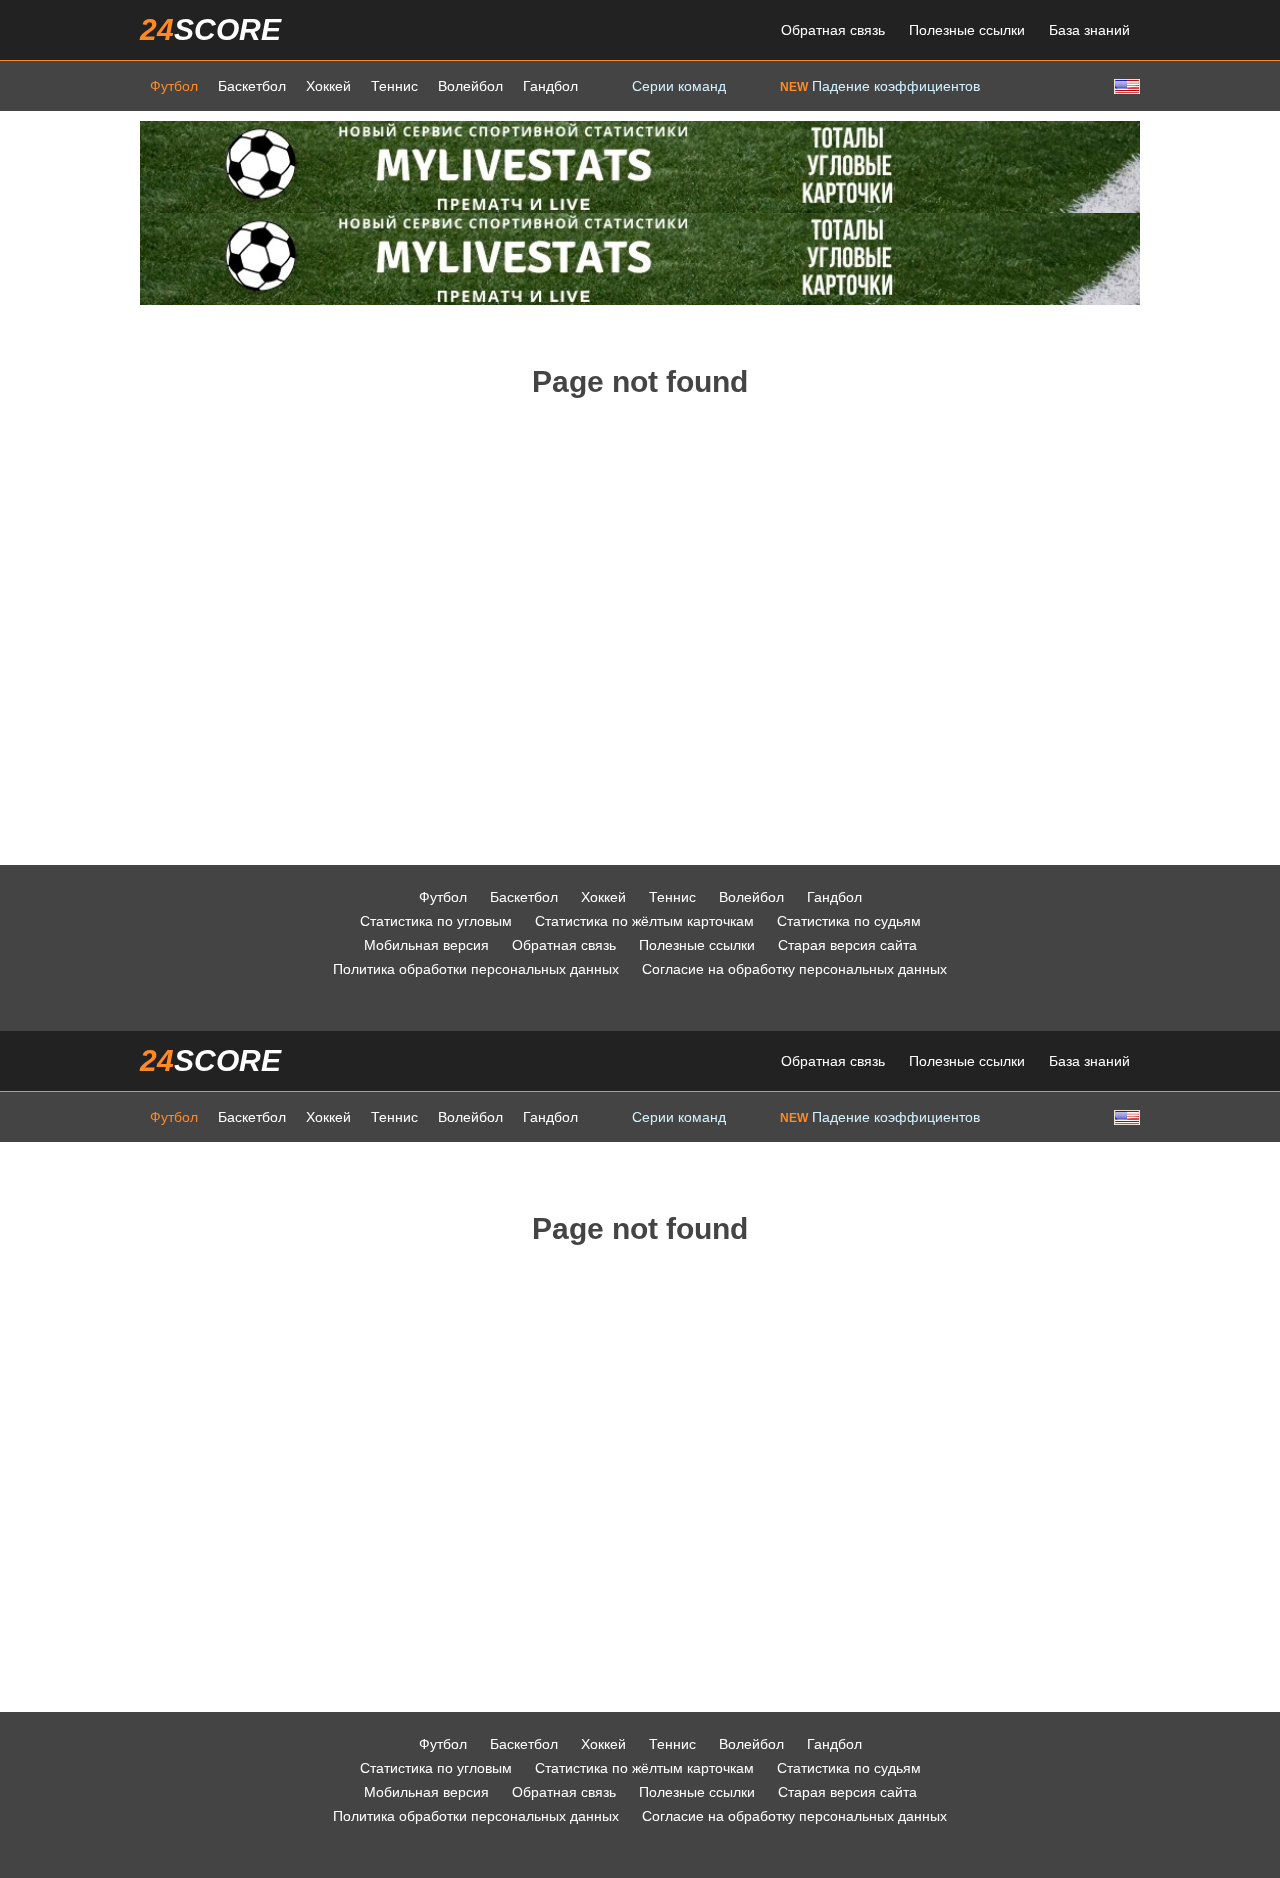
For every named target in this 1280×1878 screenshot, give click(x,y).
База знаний (1089, 30)
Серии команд (679, 86)
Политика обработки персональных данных (476, 969)
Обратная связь (833, 30)
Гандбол (550, 86)
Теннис (394, 86)
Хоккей (328, 86)
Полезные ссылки (967, 30)
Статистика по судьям (849, 921)
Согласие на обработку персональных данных (794, 969)
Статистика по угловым (436, 921)
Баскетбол (252, 86)
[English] (1125, 85)
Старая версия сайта (847, 945)
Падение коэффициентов (880, 86)
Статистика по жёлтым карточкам (644, 921)
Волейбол (470, 86)
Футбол (174, 86)
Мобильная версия (426, 945)
